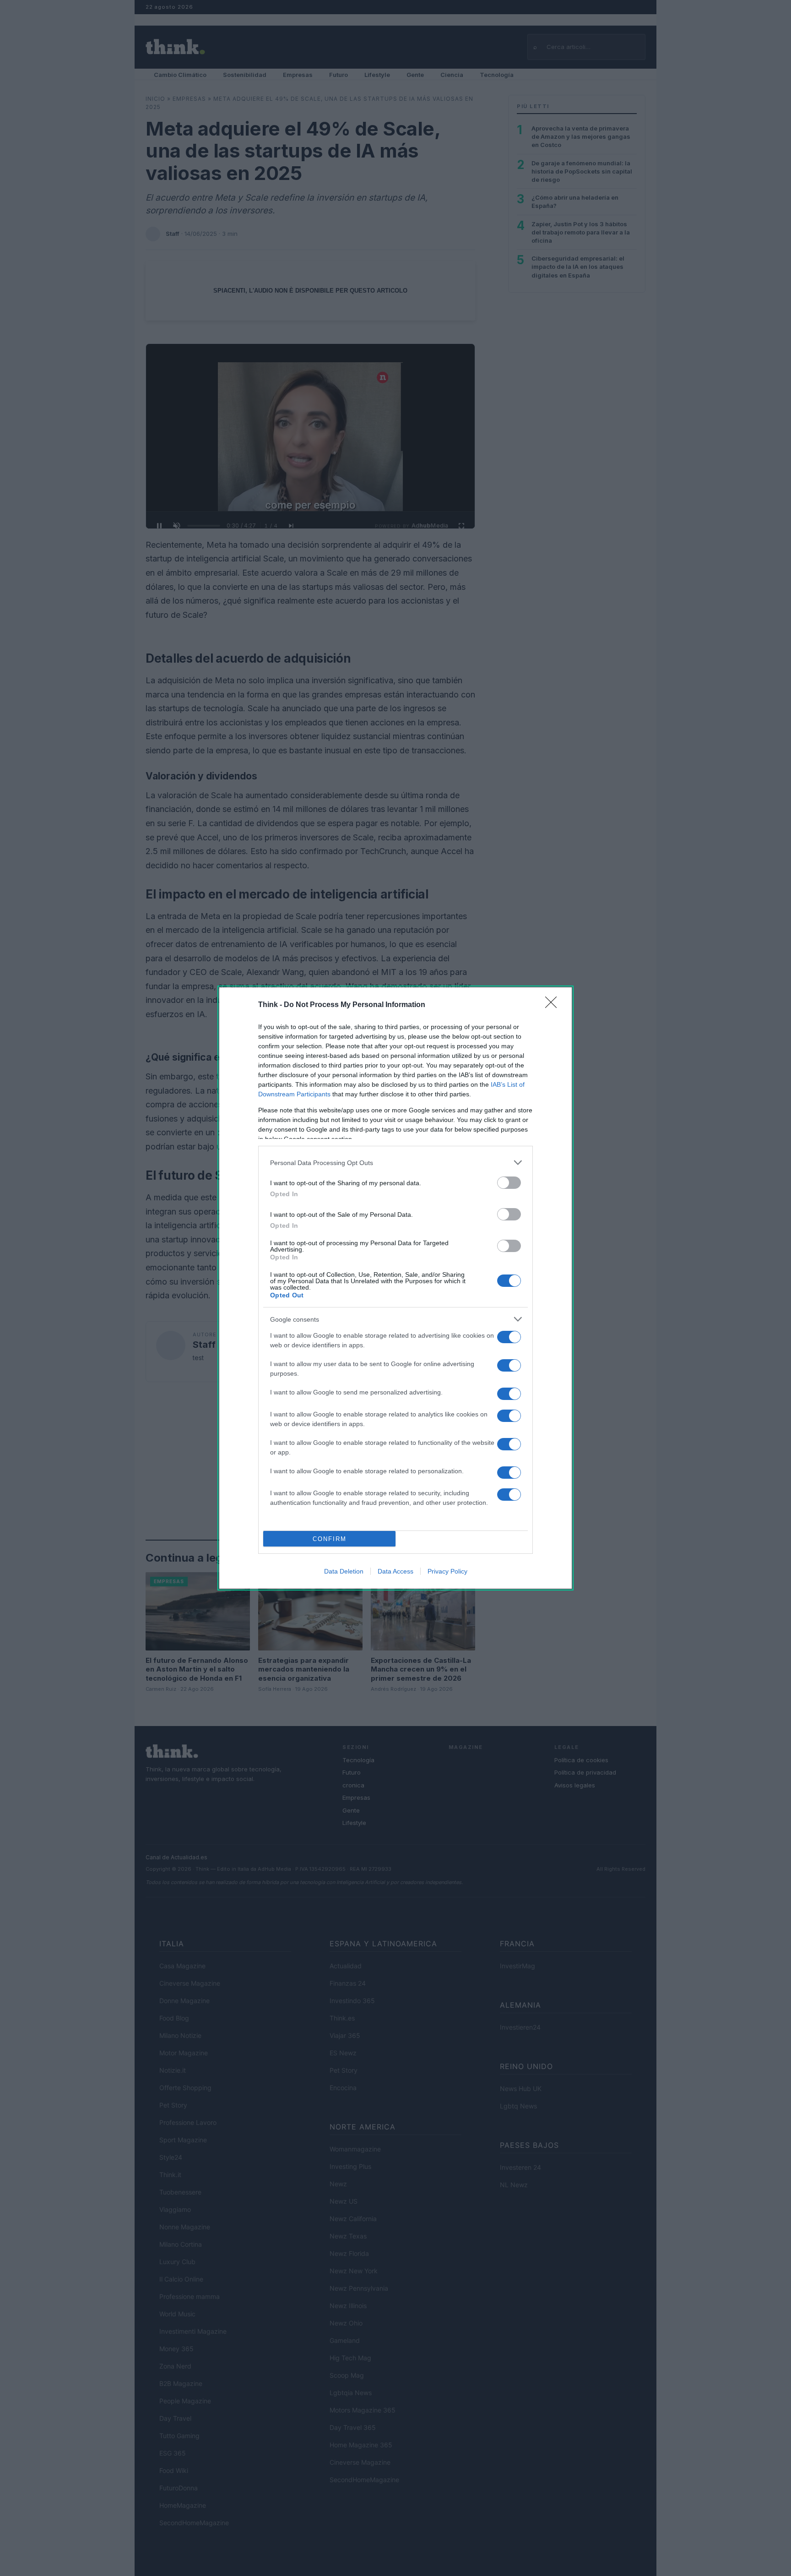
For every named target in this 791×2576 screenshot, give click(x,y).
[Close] (554, 1005)
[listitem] (395, 1163)
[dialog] (395, 1288)
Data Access (395, 1571)
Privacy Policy (447, 1571)
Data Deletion (344, 1571)
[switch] (509, 1183)
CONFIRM (330, 1539)
